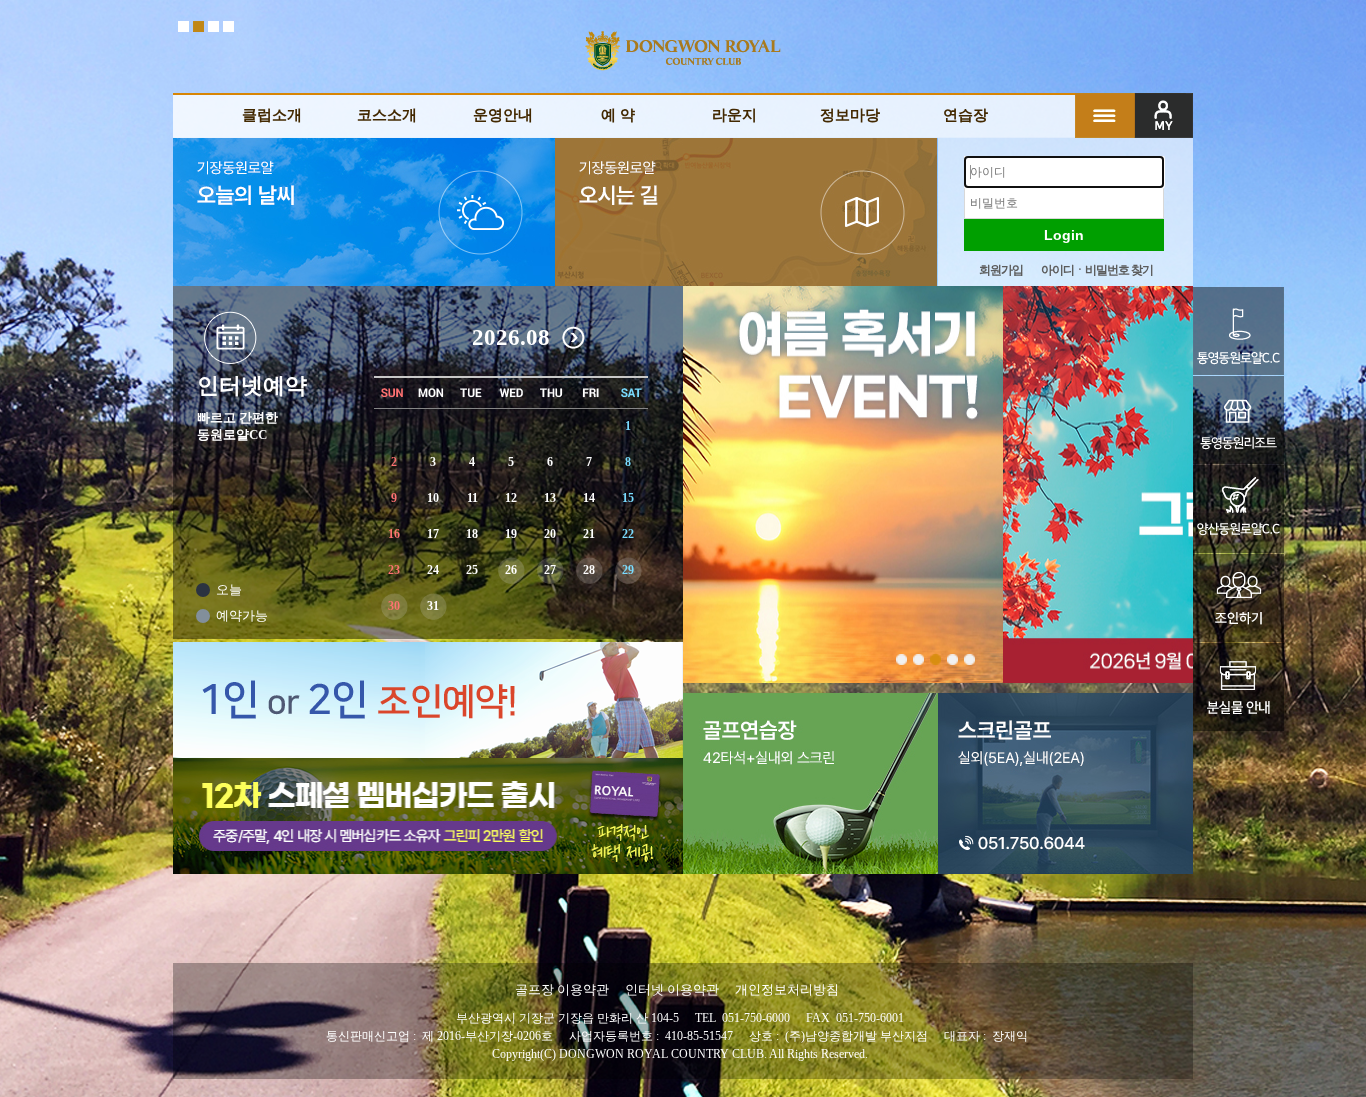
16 (394, 534)
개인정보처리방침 (787, 989)
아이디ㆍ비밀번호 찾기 (1097, 270)
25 (472, 570)
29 (628, 570)
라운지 (734, 115)
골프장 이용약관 (562, 989)
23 (394, 570)
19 (511, 534)
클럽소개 (272, 115)
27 (550, 570)
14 (589, 498)
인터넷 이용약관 (672, 989)
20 (550, 534)
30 (394, 606)
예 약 (618, 115)
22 (628, 534)
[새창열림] (1254, 331)
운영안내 (503, 115)
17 (433, 534)
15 (628, 498)
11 (472, 498)
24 (433, 570)
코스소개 (387, 115)
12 (511, 498)
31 (433, 606)
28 (589, 570)
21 (589, 534)
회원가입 (1001, 270)
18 (472, 534)
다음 (575, 339)
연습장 (965, 115)
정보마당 (850, 115)
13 (550, 498)
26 (511, 570)
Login (1064, 235)
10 (433, 498)
